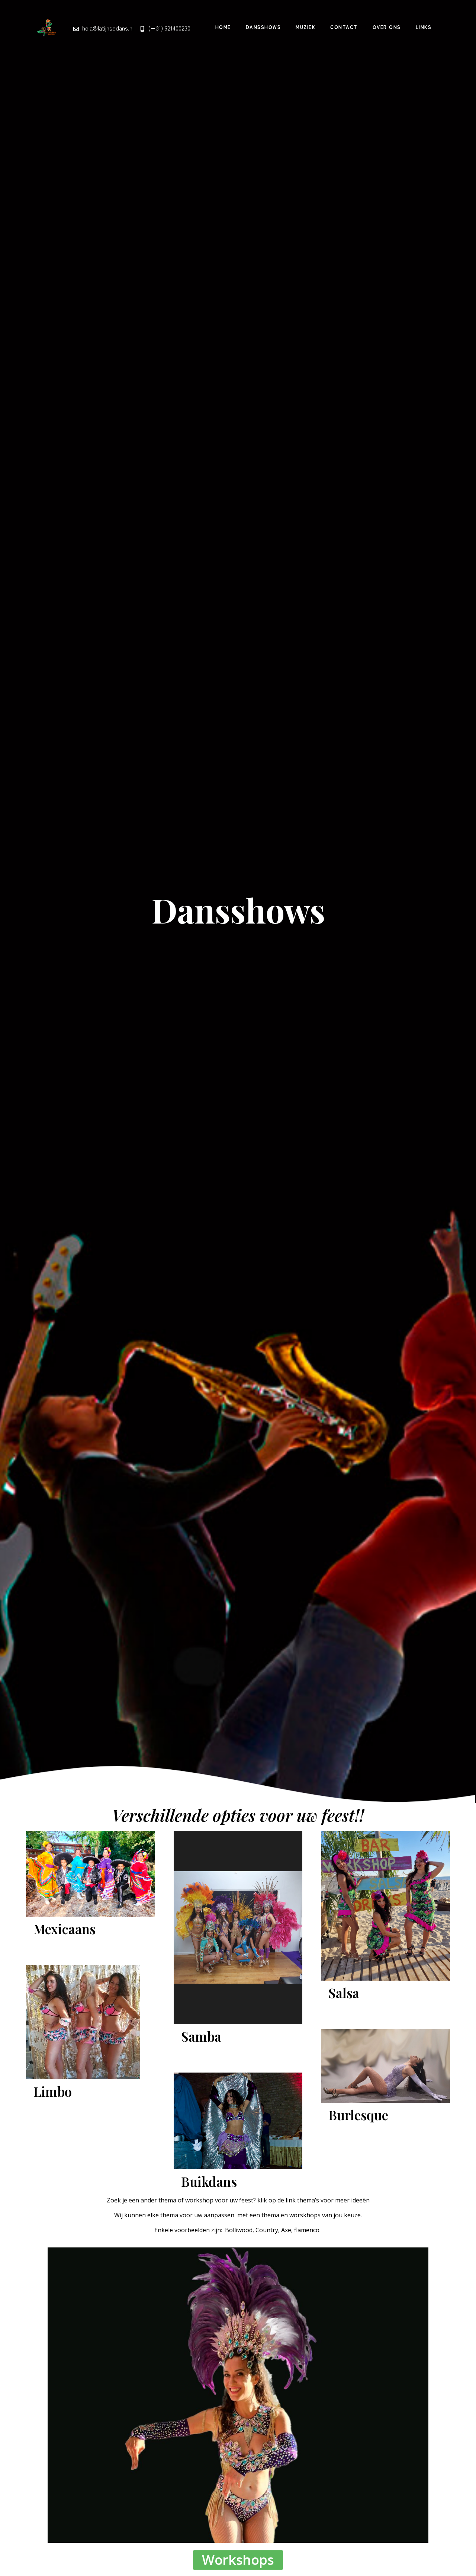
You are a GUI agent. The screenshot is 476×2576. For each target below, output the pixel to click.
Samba (201, 2036)
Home (223, 27)
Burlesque (358, 2115)
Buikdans (209, 2181)
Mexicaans (65, 1929)
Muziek (305, 27)
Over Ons (387, 27)
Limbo (53, 2091)
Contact (344, 27)
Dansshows (263, 27)
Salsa (344, 1993)
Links (424, 27)
